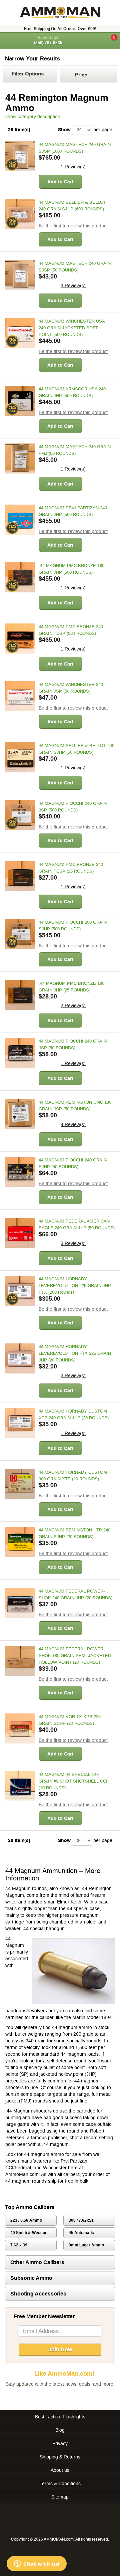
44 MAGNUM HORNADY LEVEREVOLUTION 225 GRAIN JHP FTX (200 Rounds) (75, 1285)
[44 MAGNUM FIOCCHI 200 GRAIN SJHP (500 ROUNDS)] (20, 934)
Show (64, 130)
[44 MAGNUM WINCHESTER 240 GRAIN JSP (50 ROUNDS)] (20, 696)
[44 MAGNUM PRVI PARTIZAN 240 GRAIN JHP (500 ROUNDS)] (20, 520)
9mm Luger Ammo (86, 2245)
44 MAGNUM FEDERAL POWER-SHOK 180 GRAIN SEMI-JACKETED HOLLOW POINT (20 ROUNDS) (75, 1655)
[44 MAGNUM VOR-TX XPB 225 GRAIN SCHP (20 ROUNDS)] (20, 1728)
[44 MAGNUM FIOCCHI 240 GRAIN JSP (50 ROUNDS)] (20, 1053)
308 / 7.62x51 (81, 2220)
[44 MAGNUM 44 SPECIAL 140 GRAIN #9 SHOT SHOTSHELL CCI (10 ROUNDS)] (20, 1786)
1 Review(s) (73, 167)
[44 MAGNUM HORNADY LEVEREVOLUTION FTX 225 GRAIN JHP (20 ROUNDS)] (20, 1358)
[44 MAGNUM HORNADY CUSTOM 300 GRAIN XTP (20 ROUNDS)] (20, 1484)
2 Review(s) (73, 1005)
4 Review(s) (73, 1124)
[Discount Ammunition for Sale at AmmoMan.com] (60, 12)
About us (60, 2470)
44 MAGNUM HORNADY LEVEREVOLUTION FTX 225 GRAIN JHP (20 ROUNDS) (75, 1353)
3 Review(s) (73, 286)
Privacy (60, 2443)
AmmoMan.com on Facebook (58, 2397)
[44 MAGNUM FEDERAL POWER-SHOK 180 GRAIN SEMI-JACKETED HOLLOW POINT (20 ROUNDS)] (20, 1661)
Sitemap (60, 2497)
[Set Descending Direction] (112, 74)
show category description (33, 117)
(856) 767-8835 (48, 43)
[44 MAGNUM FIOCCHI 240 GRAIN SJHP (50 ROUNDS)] (20, 1172)
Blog (60, 2430)
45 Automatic (81, 2233)
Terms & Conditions (60, 2483)
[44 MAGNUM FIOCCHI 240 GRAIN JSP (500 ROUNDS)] (20, 815)
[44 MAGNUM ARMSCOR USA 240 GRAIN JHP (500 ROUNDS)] (20, 401)
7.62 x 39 (19, 2245)
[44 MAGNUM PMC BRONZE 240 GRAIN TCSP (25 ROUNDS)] (20, 876)
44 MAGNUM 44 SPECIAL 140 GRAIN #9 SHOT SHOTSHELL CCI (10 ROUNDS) (73, 1781)
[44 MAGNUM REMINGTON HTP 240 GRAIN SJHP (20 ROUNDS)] (20, 1542)
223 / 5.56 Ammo (26, 2220)
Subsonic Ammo (31, 2278)
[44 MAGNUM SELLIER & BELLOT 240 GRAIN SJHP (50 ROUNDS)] (20, 757)
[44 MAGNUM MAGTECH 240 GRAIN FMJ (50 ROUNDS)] (20, 458)
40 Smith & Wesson (29, 2233)
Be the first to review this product (73, 226)
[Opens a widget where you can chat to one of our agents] (37, 2564)
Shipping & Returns (60, 2457)
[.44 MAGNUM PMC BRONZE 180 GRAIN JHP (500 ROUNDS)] (20, 577)
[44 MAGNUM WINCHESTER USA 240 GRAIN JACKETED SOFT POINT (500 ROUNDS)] (20, 333)
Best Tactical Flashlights (60, 2417)
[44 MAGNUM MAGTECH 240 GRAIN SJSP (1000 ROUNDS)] (20, 156)
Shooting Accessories (38, 2294)
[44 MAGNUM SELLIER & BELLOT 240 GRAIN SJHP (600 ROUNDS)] (20, 214)
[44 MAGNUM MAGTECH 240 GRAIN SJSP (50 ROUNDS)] (20, 275)
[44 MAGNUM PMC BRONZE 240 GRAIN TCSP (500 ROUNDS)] (20, 638)
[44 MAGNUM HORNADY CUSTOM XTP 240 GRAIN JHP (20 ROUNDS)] (20, 1423)
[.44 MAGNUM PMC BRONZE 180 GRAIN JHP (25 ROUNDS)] (20, 995)
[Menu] (12, 40)
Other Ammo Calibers (37, 2262)
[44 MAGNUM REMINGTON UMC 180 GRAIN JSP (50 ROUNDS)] (20, 1114)
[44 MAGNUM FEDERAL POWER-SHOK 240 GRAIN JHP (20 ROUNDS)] (20, 1603)
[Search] (84, 41)
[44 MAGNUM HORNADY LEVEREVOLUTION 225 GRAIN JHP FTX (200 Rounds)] (20, 1291)
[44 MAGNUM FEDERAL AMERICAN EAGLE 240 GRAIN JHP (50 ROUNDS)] (20, 1233)
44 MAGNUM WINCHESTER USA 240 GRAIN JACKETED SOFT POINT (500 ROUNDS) (72, 328)
